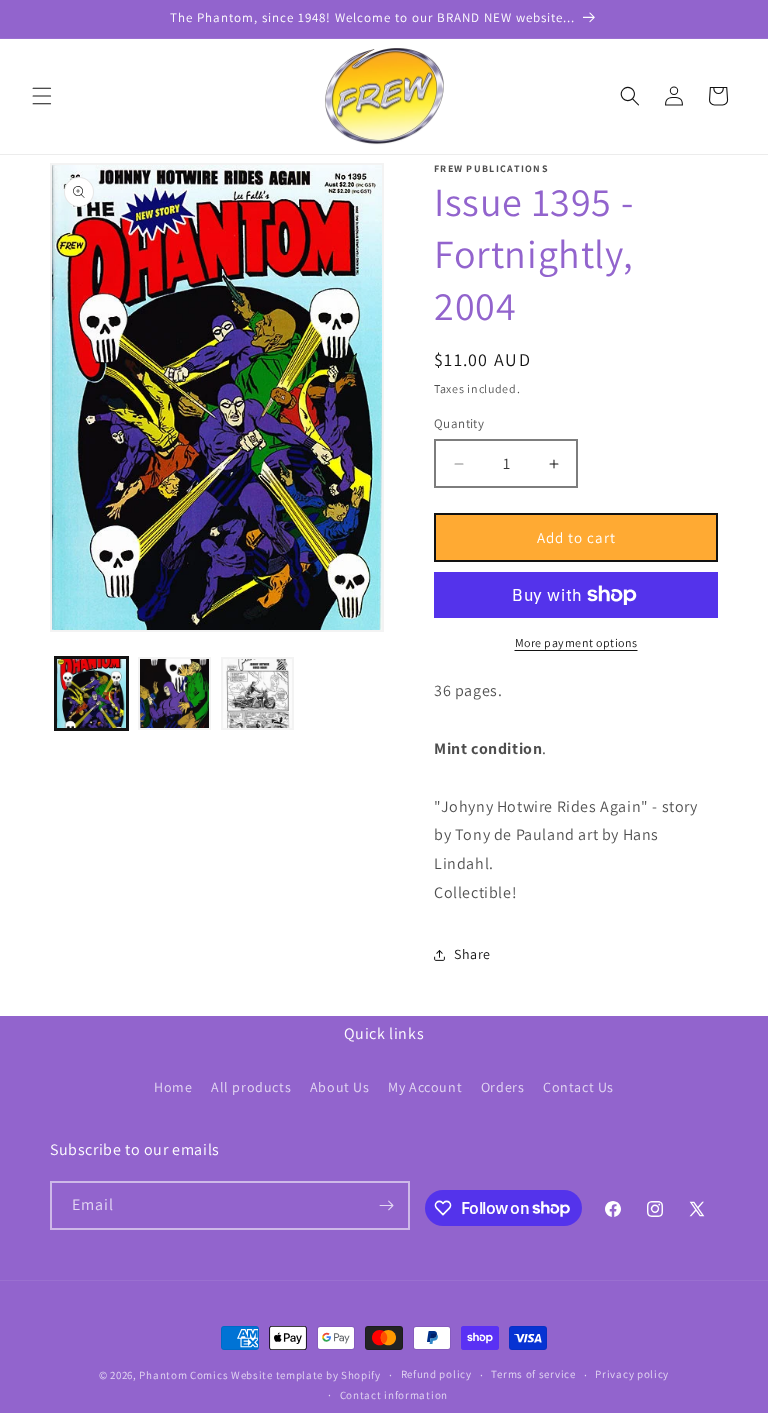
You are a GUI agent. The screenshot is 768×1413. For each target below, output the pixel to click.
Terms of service (533, 1374)
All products (251, 1087)
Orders (503, 1087)
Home (173, 1087)
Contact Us (578, 1087)
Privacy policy (632, 1374)
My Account (425, 1087)
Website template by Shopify (306, 1375)
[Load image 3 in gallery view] (257, 693)
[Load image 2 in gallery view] (174, 693)
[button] (42, 96)
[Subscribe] (386, 1205)
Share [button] (472, 954)
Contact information (394, 1395)
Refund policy (436, 1374)
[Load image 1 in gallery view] (91, 693)
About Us (340, 1087)
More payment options (576, 642)
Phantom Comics (183, 1375)
